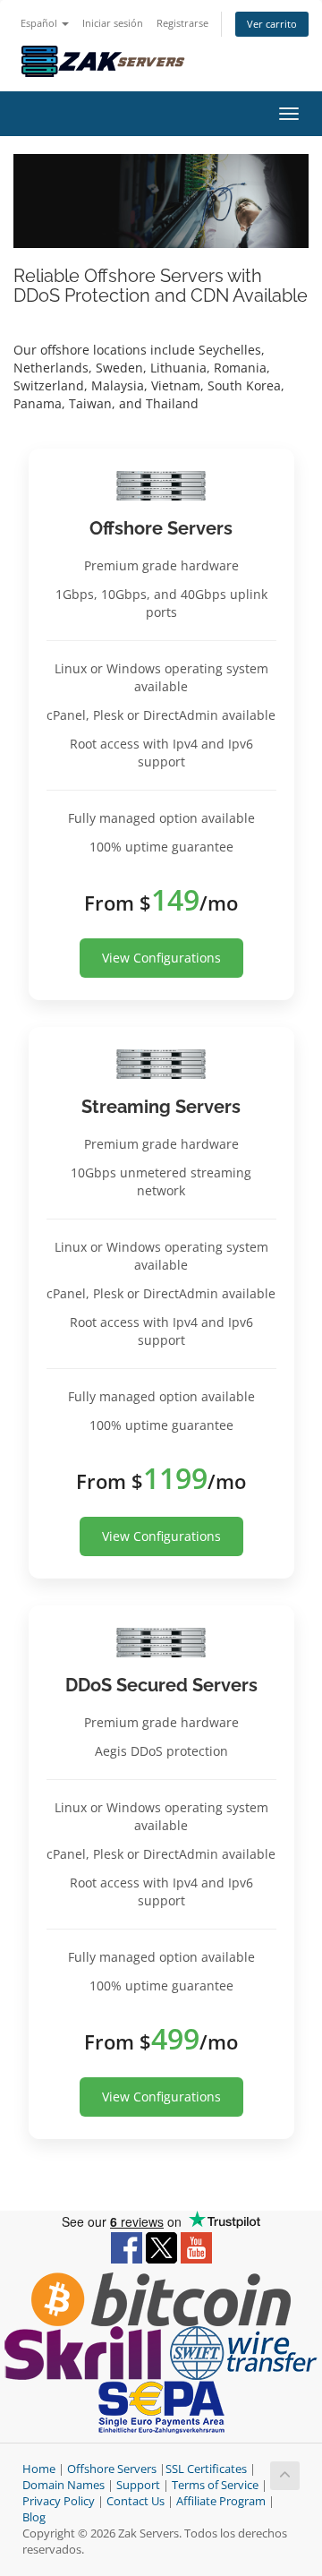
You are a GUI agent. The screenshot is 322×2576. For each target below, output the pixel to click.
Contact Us (136, 2501)
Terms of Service (215, 2485)
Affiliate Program (221, 2501)
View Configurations (161, 958)
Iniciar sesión (113, 23)
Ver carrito (272, 24)
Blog (34, 2517)
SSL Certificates (206, 2469)
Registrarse (182, 23)
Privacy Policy (59, 2501)
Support (138, 2485)
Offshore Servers (112, 2469)
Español (40, 23)
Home (39, 2469)
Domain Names (64, 2485)
